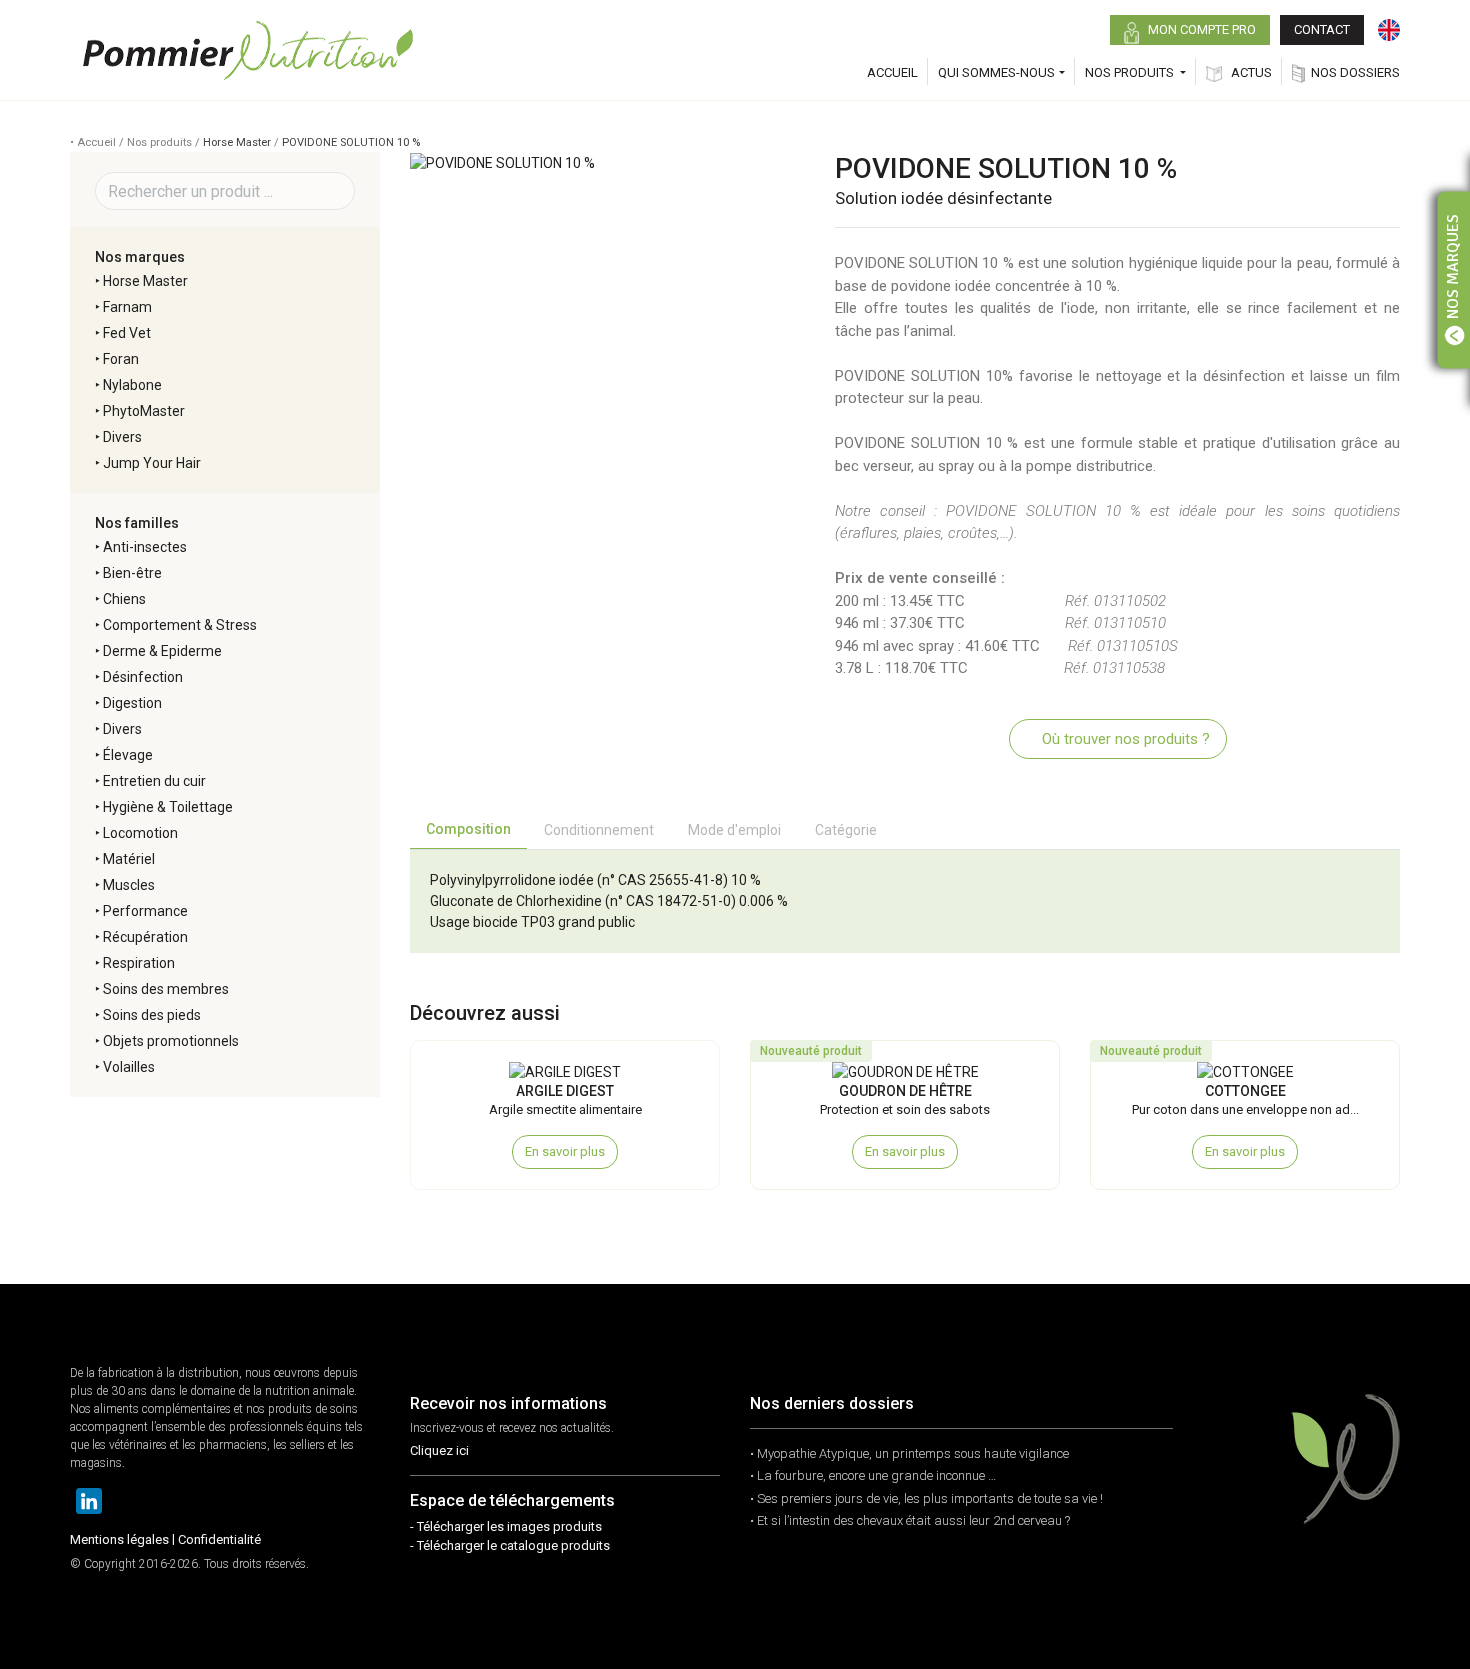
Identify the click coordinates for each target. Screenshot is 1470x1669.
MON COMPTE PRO (1200, 29)
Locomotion (140, 833)
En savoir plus (565, 1151)
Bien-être (132, 573)
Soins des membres (166, 989)
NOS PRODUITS (1131, 72)
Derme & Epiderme (162, 651)
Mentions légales (119, 1539)
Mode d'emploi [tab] (734, 830)
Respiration (139, 963)
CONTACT (1322, 29)
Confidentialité (219, 1539)
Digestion (132, 703)
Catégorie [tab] (846, 830)
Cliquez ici (439, 1450)
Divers (122, 437)
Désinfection (143, 677)
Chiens (124, 599)
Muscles (129, 885)
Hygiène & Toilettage (168, 807)
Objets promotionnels (171, 1041)
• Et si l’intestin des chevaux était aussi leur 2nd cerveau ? (910, 1520)
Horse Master (237, 142)
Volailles (129, 1067)
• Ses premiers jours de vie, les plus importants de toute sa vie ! (926, 1498)
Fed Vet (127, 333)
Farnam (127, 307)
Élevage (128, 755)
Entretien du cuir (154, 781)
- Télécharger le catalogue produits (510, 1545)
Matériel (129, 859)
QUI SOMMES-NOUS (996, 72)
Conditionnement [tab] (599, 830)
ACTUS (1250, 72)
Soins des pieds (152, 1015)
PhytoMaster (144, 411)
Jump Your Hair (152, 463)
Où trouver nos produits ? (1124, 739)
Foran (121, 359)
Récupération (145, 937)
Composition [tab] (468, 829)
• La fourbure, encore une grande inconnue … (873, 1475)
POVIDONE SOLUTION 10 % (351, 142)
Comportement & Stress (180, 625)
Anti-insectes (145, 547)
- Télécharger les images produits (506, 1526)
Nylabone (132, 385)
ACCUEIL (892, 72)
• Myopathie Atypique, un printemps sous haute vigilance (909, 1453)
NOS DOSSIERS (1355, 72)
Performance (145, 911)
